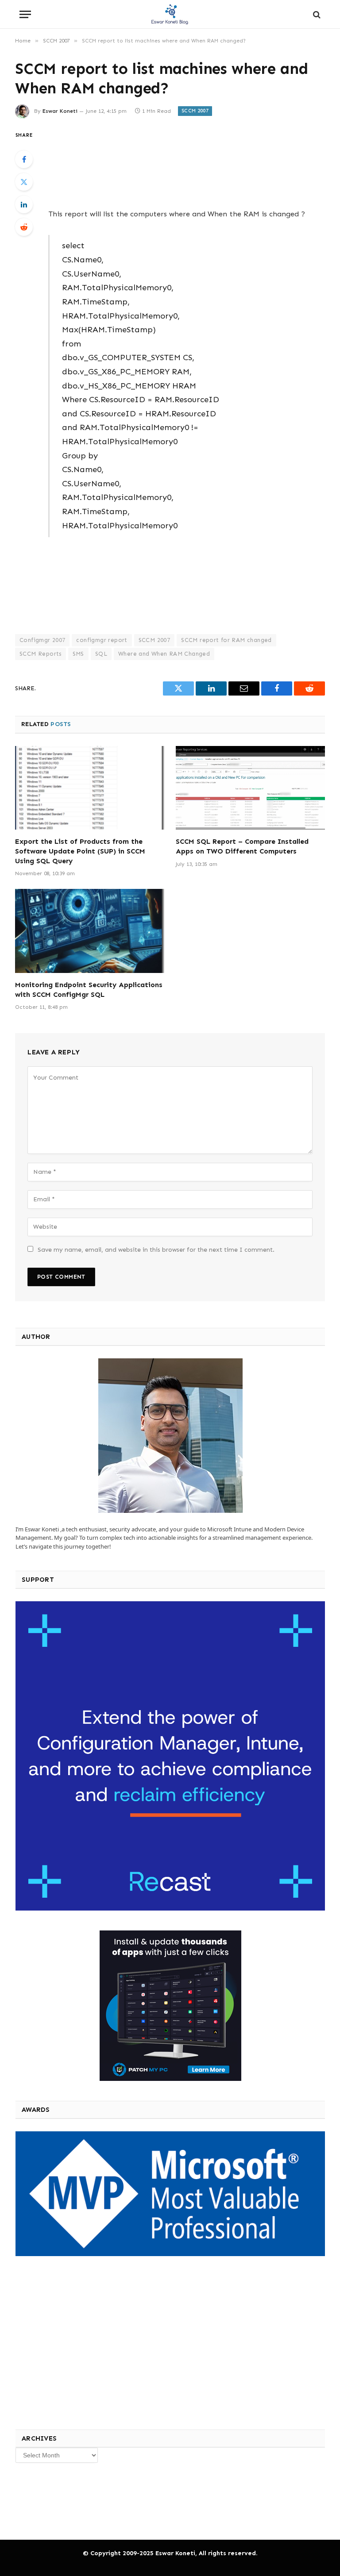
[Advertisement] (181, 163)
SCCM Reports (41, 654)
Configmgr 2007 (42, 640)
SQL (101, 654)
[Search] (316, 14)
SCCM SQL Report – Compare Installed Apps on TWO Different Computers (242, 846)
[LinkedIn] (24, 204)
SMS (78, 654)
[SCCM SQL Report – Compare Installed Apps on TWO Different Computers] (250, 788)
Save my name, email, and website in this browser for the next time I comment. (156, 1250)
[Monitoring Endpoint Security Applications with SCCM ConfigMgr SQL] (90, 931)
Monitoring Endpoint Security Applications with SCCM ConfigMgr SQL (89, 990)
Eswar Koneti (60, 111)
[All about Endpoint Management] (170, 14)
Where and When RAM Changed (164, 654)
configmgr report (102, 640)
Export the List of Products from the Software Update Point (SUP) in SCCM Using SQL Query (80, 851)
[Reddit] (24, 227)
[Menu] (25, 14)
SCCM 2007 (195, 111)
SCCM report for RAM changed (226, 640)
